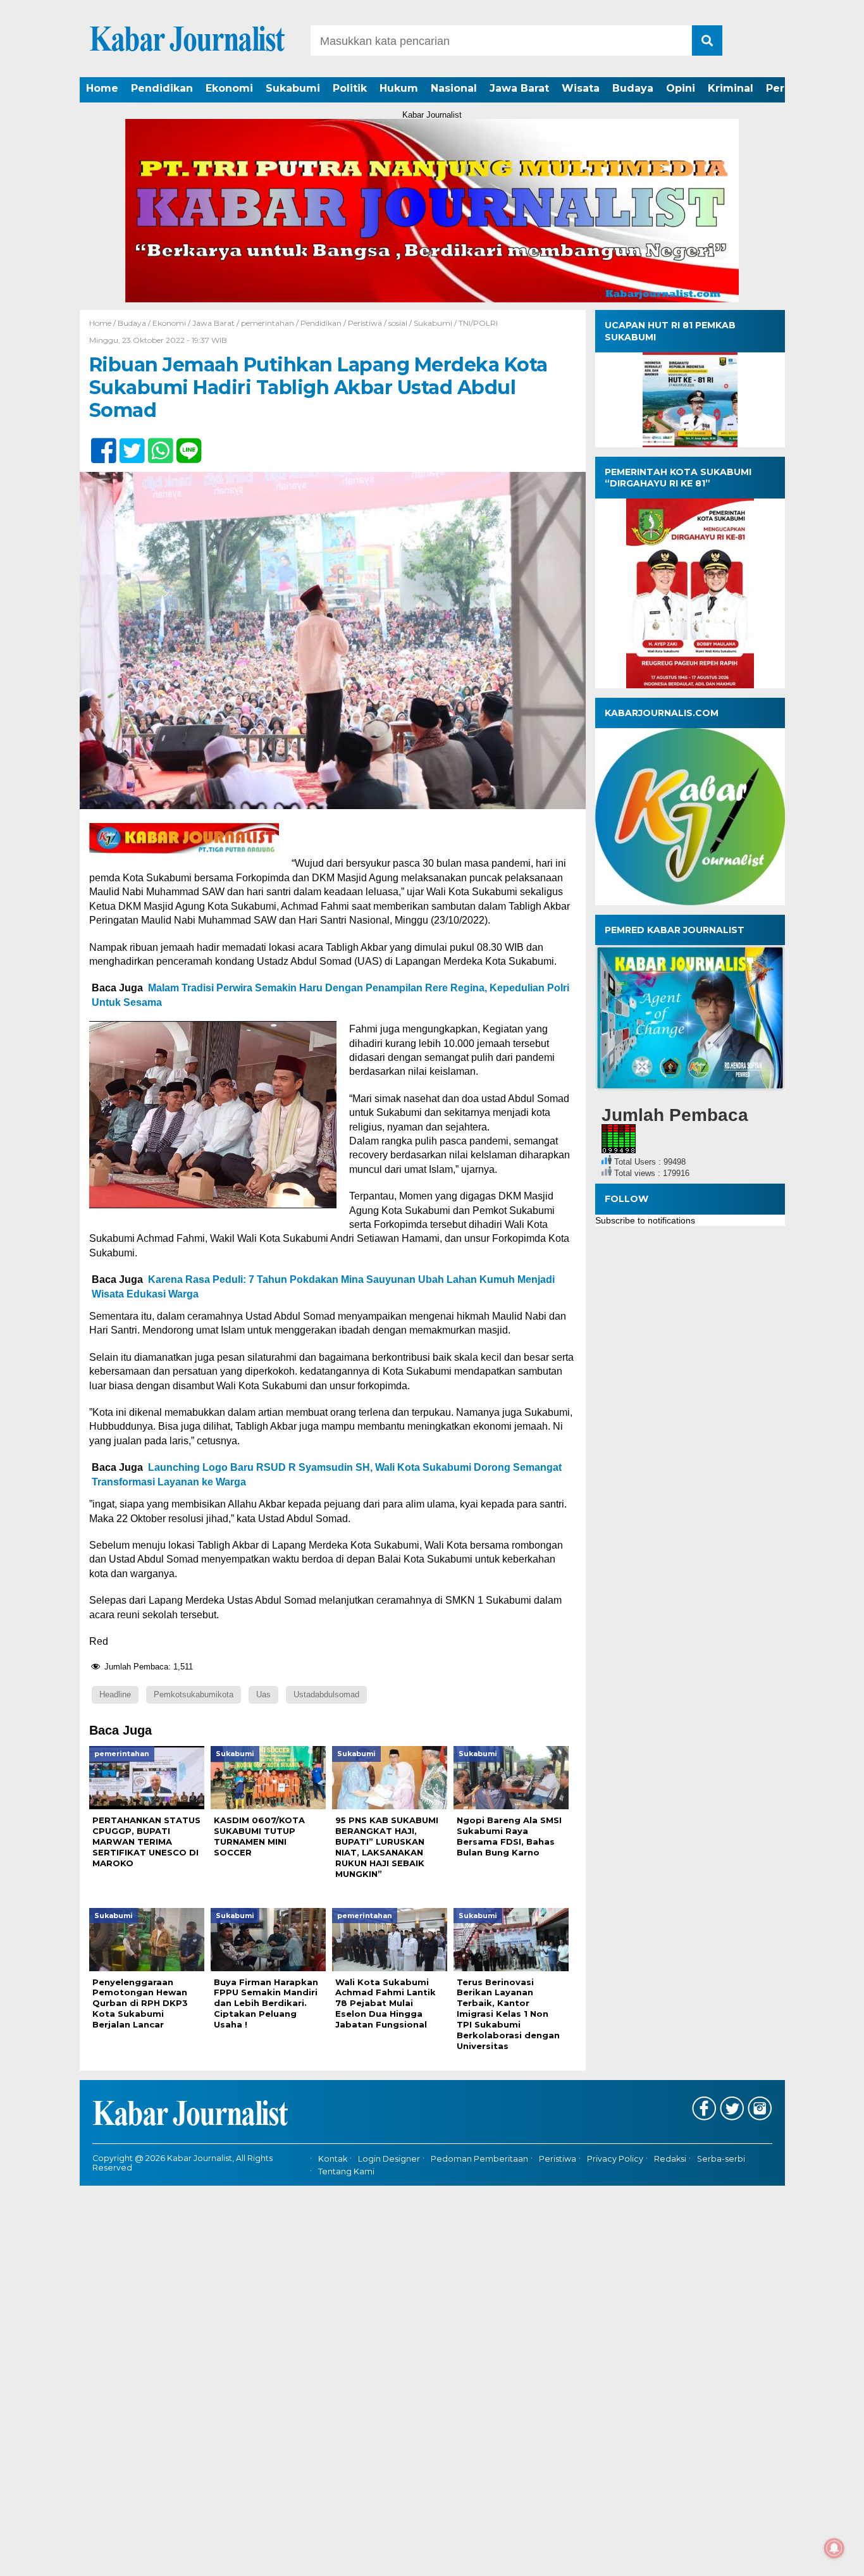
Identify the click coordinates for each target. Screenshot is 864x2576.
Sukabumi (293, 88)
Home (102, 88)
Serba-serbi (721, 2159)
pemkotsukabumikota (194, 1694)
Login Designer (389, 2159)
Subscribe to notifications (645, 1220)
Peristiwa (365, 323)
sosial (398, 323)
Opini (681, 88)
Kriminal (731, 88)
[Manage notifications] (834, 2548)
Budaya (633, 88)
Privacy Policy (615, 2159)
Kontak (333, 2159)
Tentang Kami (346, 2171)
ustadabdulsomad (326, 1694)
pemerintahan (268, 323)
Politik (350, 88)
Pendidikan (162, 88)
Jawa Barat (519, 88)
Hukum (399, 88)
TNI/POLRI (478, 323)
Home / (103, 323)
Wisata (581, 88)
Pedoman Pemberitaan (479, 2159)
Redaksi (670, 2159)
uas (263, 1694)
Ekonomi (229, 88)
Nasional (454, 88)
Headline (115, 1694)
